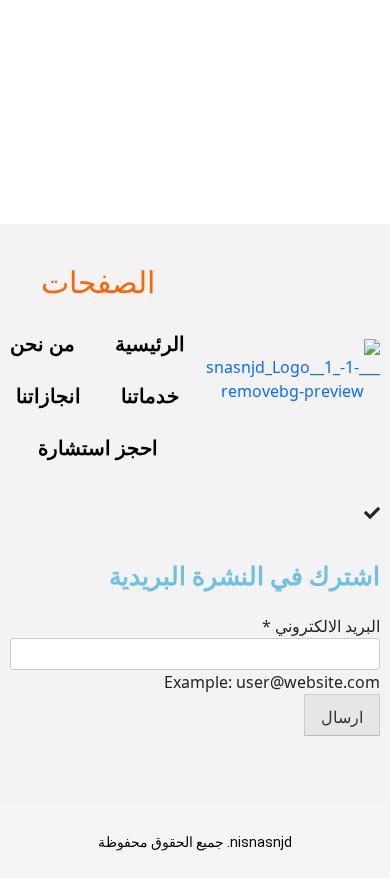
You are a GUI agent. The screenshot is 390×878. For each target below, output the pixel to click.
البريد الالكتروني (321, 626)
